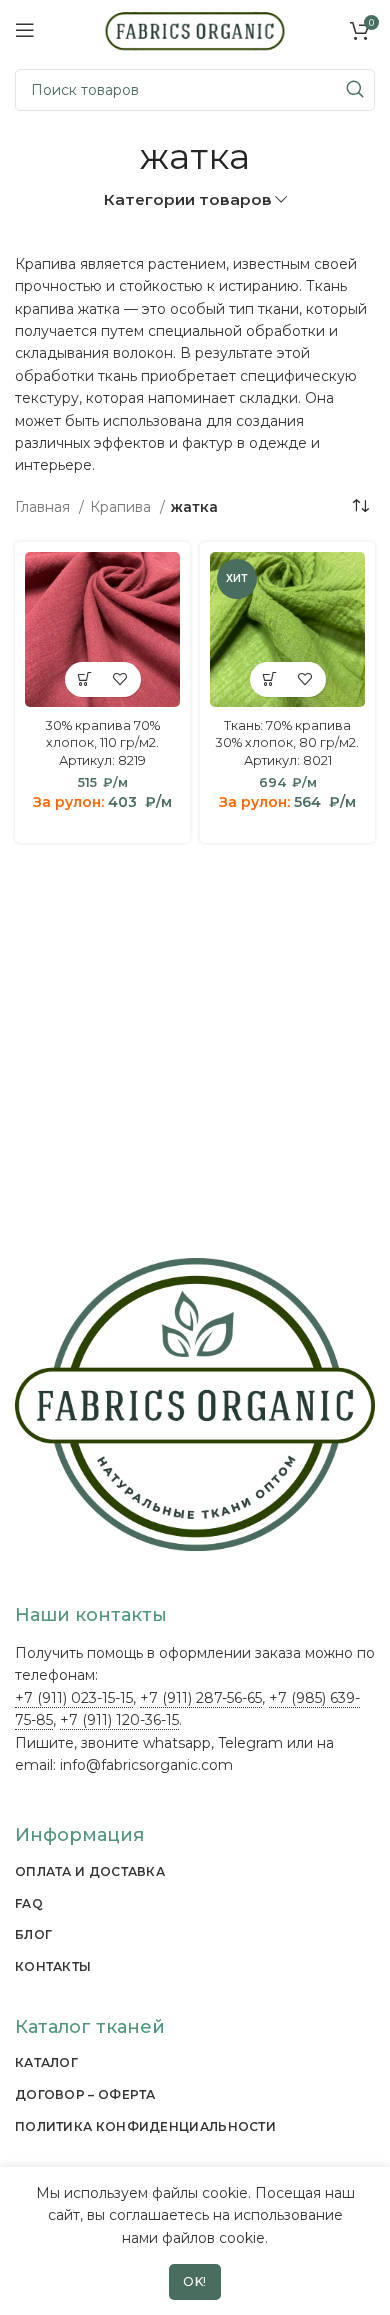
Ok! (195, 2281)
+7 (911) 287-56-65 (201, 1698)
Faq (29, 1903)
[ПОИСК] (354, 90)
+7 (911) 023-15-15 (74, 1698)
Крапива (122, 507)
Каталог (46, 2062)
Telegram (250, 1743)
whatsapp (177, 1743)
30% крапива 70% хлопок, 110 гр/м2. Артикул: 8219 (103, 743)
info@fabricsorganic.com (146, 1765)
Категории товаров (187, 199)
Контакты (53, 1966)
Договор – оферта (85, 2094)
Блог (33, 1934)
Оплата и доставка (90, 1871)
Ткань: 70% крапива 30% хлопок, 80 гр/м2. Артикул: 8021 (287, 743)
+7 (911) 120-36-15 (119, 1720)
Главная (44, 507)
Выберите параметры (85, 679)
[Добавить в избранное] (120, 679)
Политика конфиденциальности (145, 2126)
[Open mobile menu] (25, 30)
